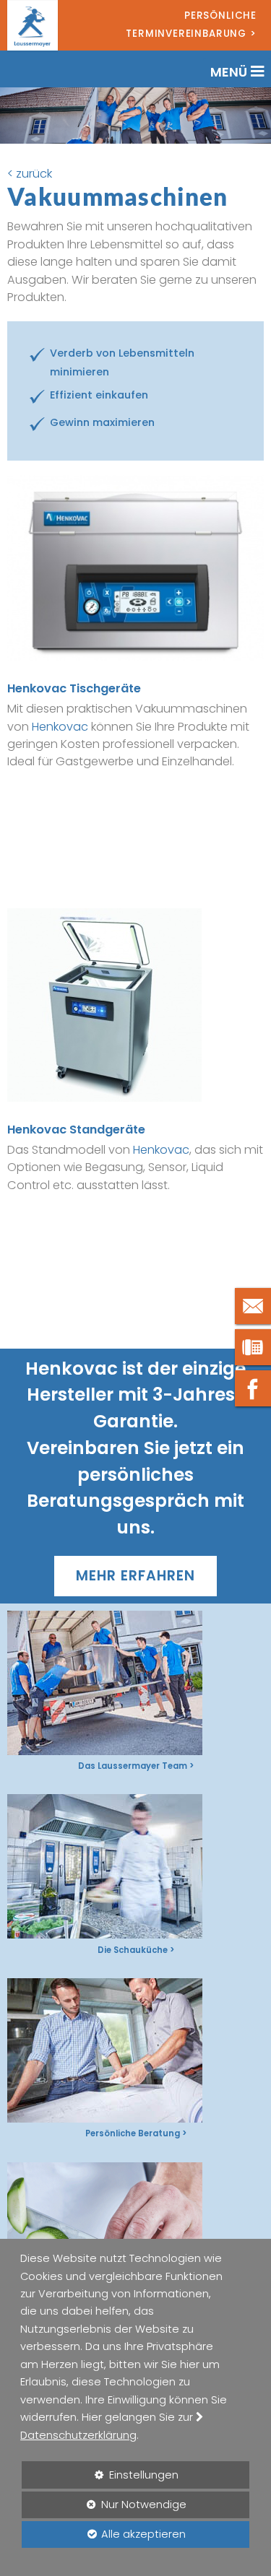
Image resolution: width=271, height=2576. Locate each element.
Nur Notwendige (104, 2508)
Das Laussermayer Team (133, 1766)
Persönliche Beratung (133, 2133)
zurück (34, 174)
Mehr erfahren (135, 1576)
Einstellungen (100, 2478)
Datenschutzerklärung (78, 2435)
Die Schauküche (133, 1950)
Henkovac (60, 727)
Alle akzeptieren (104, 2534)
